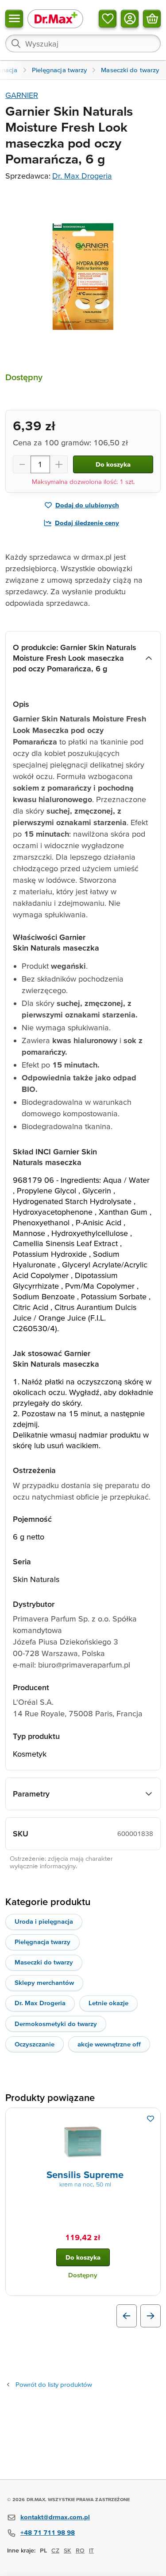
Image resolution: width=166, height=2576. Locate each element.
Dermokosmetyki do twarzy (56, 2024)
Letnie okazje (108, 2003)
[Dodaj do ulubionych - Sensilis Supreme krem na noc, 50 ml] (151, 2119)
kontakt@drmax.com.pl (55, 2517)
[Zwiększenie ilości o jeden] (59, 464)
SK (68, 2550)
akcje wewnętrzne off (109, 2044)
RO (80, 2550)
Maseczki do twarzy (44, 1962)
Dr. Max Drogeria (82, 176)
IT (91, 2550)
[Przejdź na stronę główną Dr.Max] (55, 18)
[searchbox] (83, 43)
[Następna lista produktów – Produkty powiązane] (151, 2316)
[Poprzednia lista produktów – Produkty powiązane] (127, 2316)
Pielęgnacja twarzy (42, 1942)
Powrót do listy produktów (54, 2384)
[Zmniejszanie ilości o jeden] (22, 464)
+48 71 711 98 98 (48, 2532)
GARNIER (22, 95)
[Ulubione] (108, 19)
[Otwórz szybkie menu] (14, 19)
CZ (55, 2550)
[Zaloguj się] (130, 19)
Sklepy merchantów (44, 1982)
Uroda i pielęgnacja (44, 1921)
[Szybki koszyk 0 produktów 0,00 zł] (152, 19)
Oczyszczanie (35, 2044)
